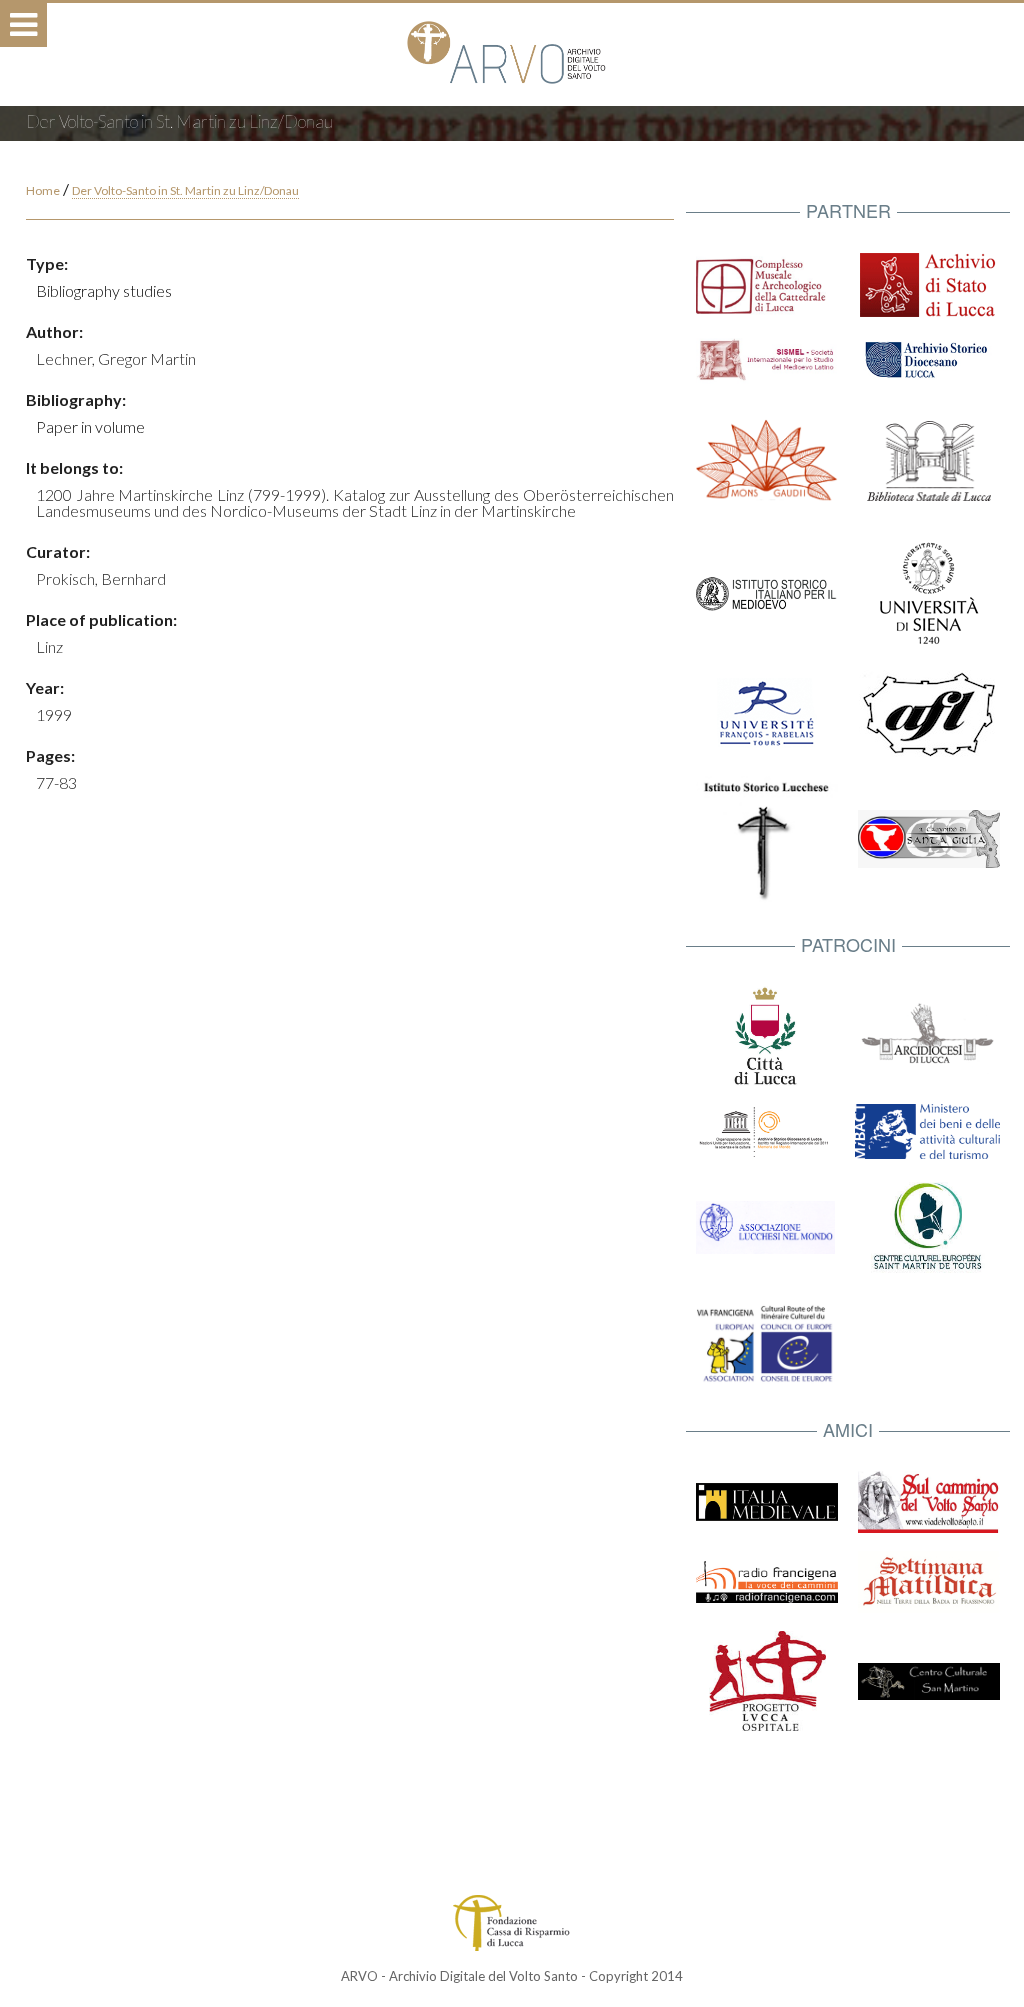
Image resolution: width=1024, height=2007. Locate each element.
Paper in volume (90, 426)
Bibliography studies (104, 290)
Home (43, 190)
